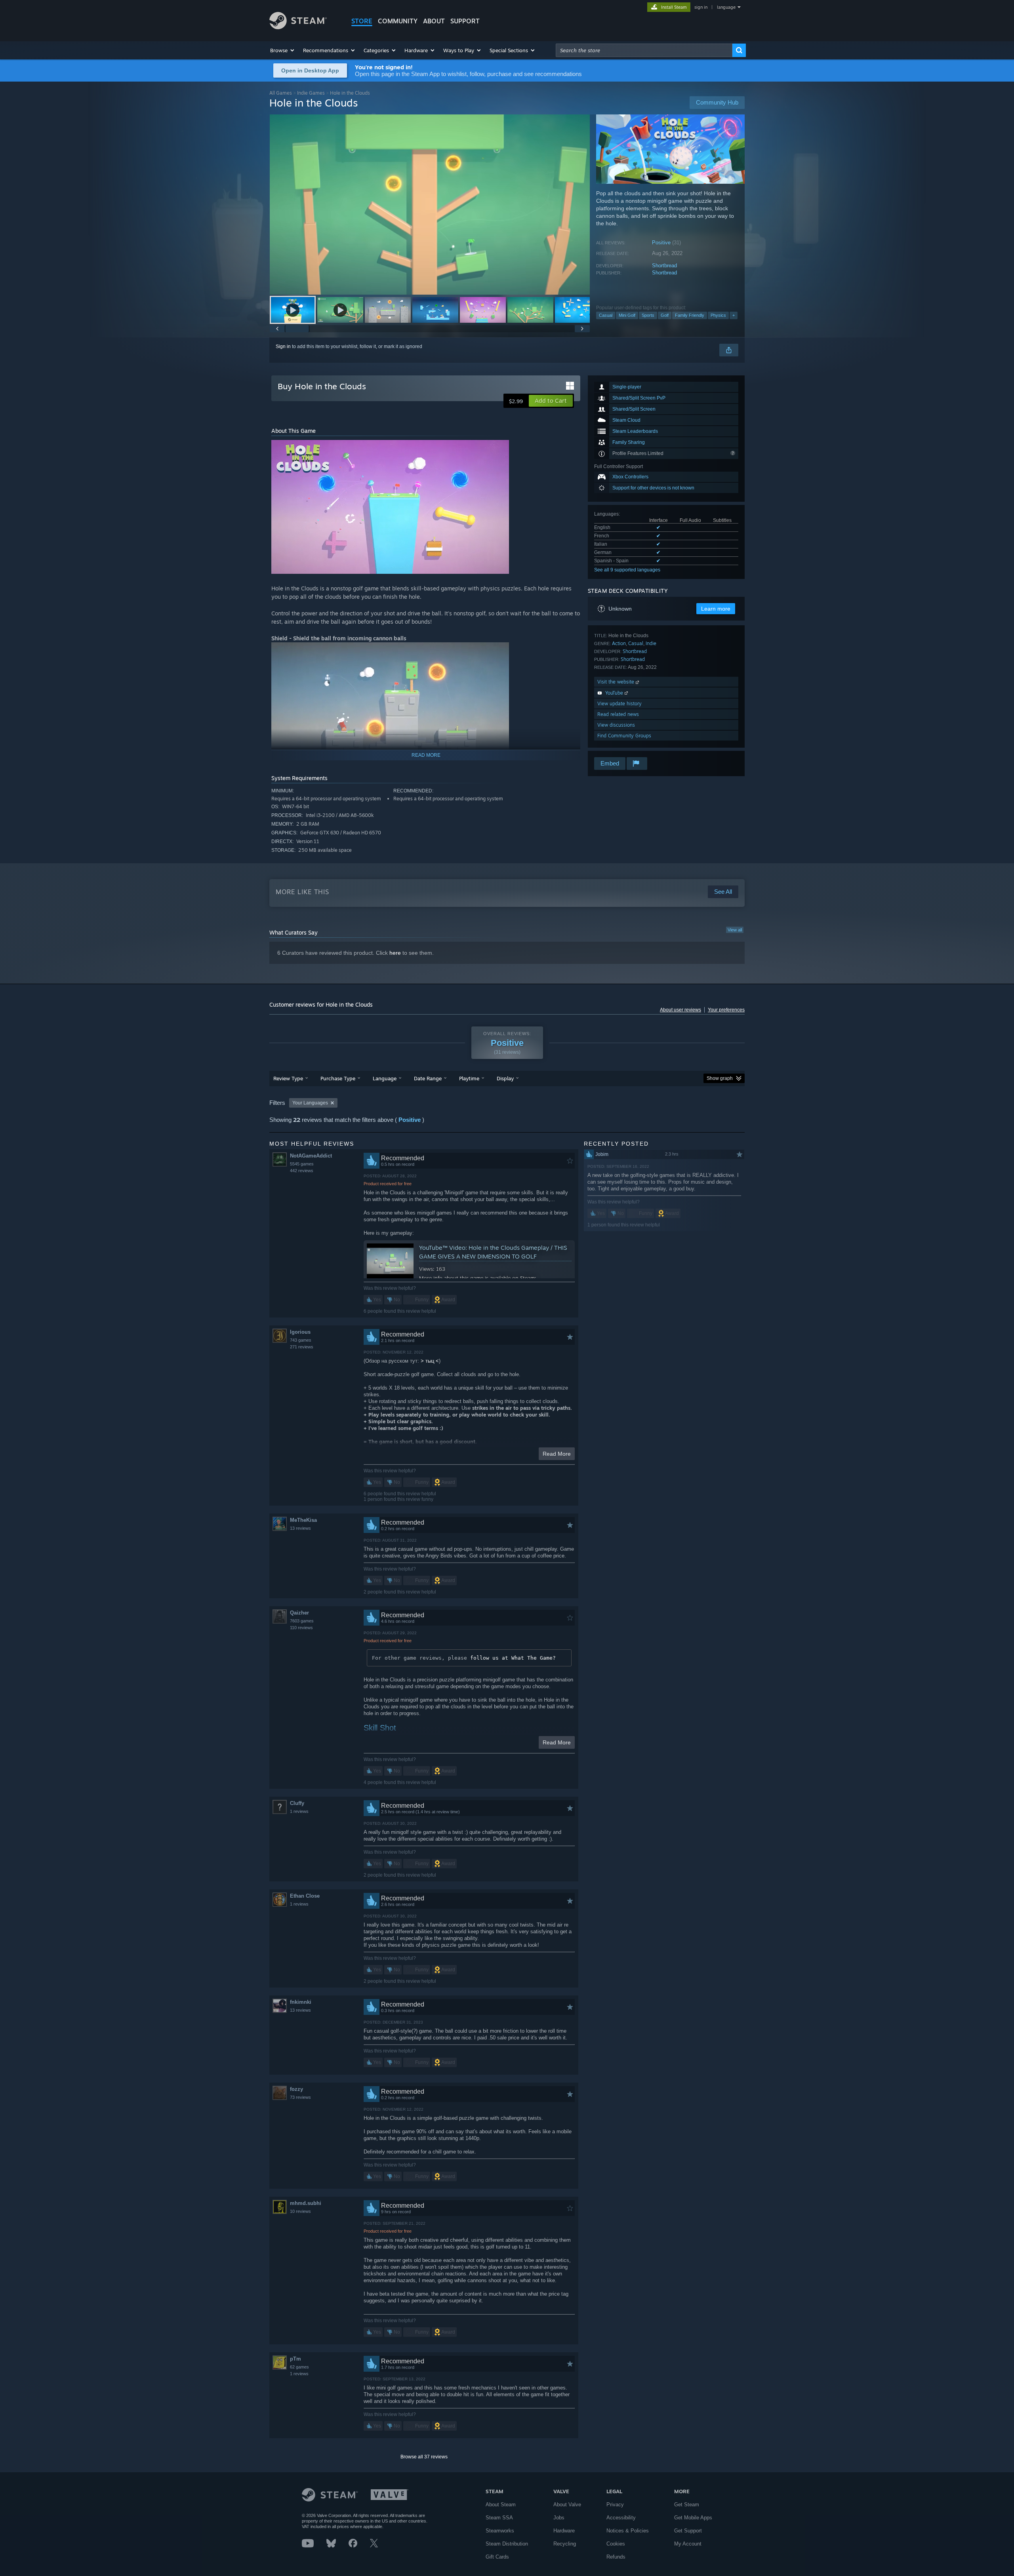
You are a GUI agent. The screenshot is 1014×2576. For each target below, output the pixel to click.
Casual (606, 315)
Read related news (618, 714)
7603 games (302, 1621)
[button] (283, 50)
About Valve (567, 2505)
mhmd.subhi (306, 2203)
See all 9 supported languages (627, 570)
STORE (362, 21)
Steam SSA (499, 2518)
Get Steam (687, 2505)
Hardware (564, 2531)
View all (735, 930)
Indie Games (311, 93)
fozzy (296, 2089)
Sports (648, 315)
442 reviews (302, 1171)
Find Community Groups (624, 736)
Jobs (559, 2518)
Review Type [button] (288, 1078)
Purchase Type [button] (338, 1078)
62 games (299, 2367)
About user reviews (680, 1010)
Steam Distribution (507, 2544)
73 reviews (300, 2097)
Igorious (300, 1332)
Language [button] (385, 1078)
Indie (651, 643)
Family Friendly (690, 315)
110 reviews (301, 1628)
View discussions (616, 725)
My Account (688, 2544)
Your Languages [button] (310, 1103)
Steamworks (500, 2531)
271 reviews (302, 1347)
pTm (295, 2359)
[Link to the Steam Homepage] (298, 27)
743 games (301, 1340)
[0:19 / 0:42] (430, 205)
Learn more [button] (716, 609)
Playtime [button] (469, 1078)
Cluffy (297, 1803)
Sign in (283, 347)
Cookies (616, 2544)
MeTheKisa (303, 1520)
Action (619, 643)
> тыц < (430, 1361)
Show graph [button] (720, 1078)
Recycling (565, 2544)
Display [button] (505, 1078)
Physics (718, 315)
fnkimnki (301, 2002)
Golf (665, 315)
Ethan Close (305, 1896)
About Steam (501, 2505)
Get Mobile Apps (693, 2518)
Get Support (688, 2531)
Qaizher (299, 1613)
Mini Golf (627, 315)
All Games (281, 93)
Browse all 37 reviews (424, 2457)
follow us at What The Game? (513, 1658)
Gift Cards (497, 2557)
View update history (619, 703)
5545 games (302, 1164)
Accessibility (621, 2518)
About (434, 21)
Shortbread (664, 266)
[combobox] (644, 50)
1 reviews (299, 1811)
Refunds (616, 2557)
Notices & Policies (628, 2531)
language (726, 7)
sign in (701, 7)
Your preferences (726, 1010)
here (395, 953)
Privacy (615, 2505)
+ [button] (734, 315)
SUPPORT (465, 21)
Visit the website (617, 682)
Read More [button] (557, 1454)
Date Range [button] (428, 1078)
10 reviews (300, 2211)
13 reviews (300, 1528)
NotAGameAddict (311, 1156)
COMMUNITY (398, 21)
